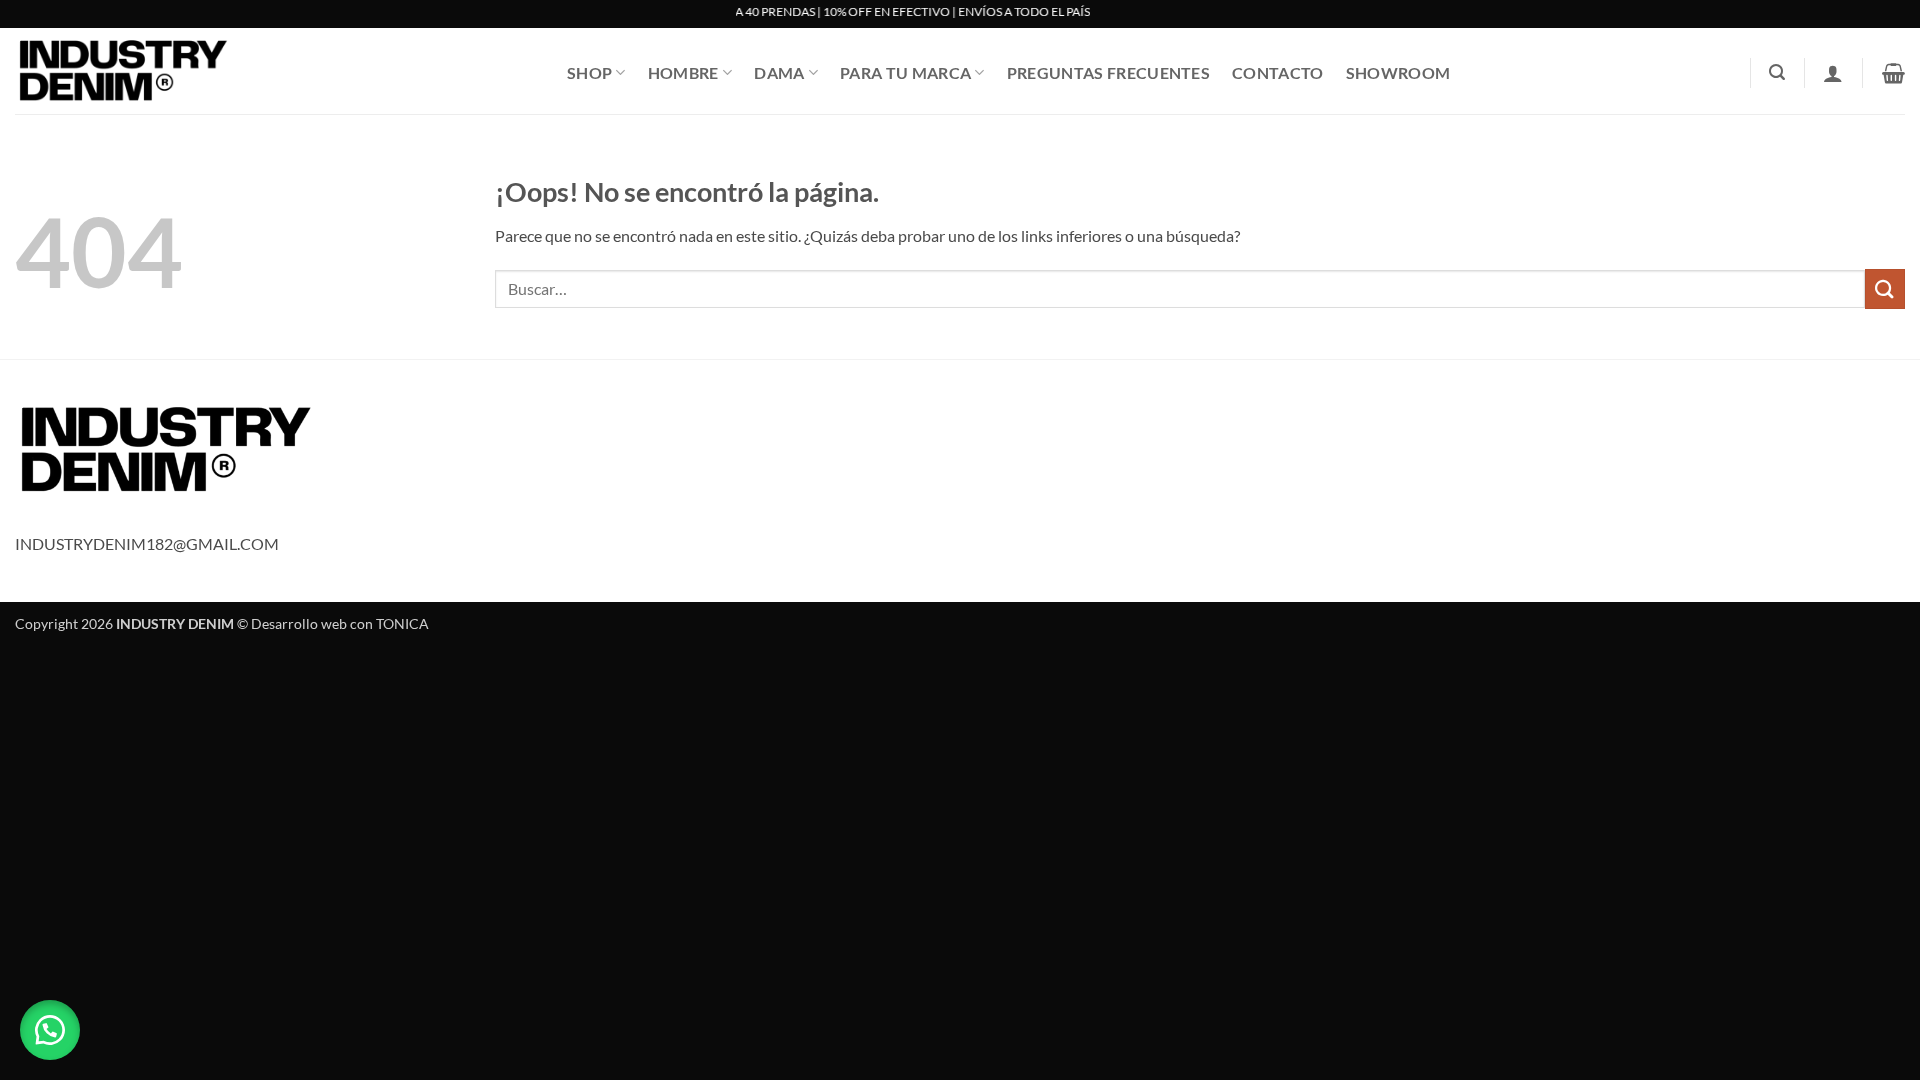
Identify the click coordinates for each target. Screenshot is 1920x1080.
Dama (779, 72)
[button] (1777, 72)
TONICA (402, 623)
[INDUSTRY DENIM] (276, 71)
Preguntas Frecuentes (1108, 72)
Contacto (1278, 72)
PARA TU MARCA (905, 72)
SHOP (589, 72)
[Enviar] (1885, 288)
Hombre (683, 72)
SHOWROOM (1398, 72)
